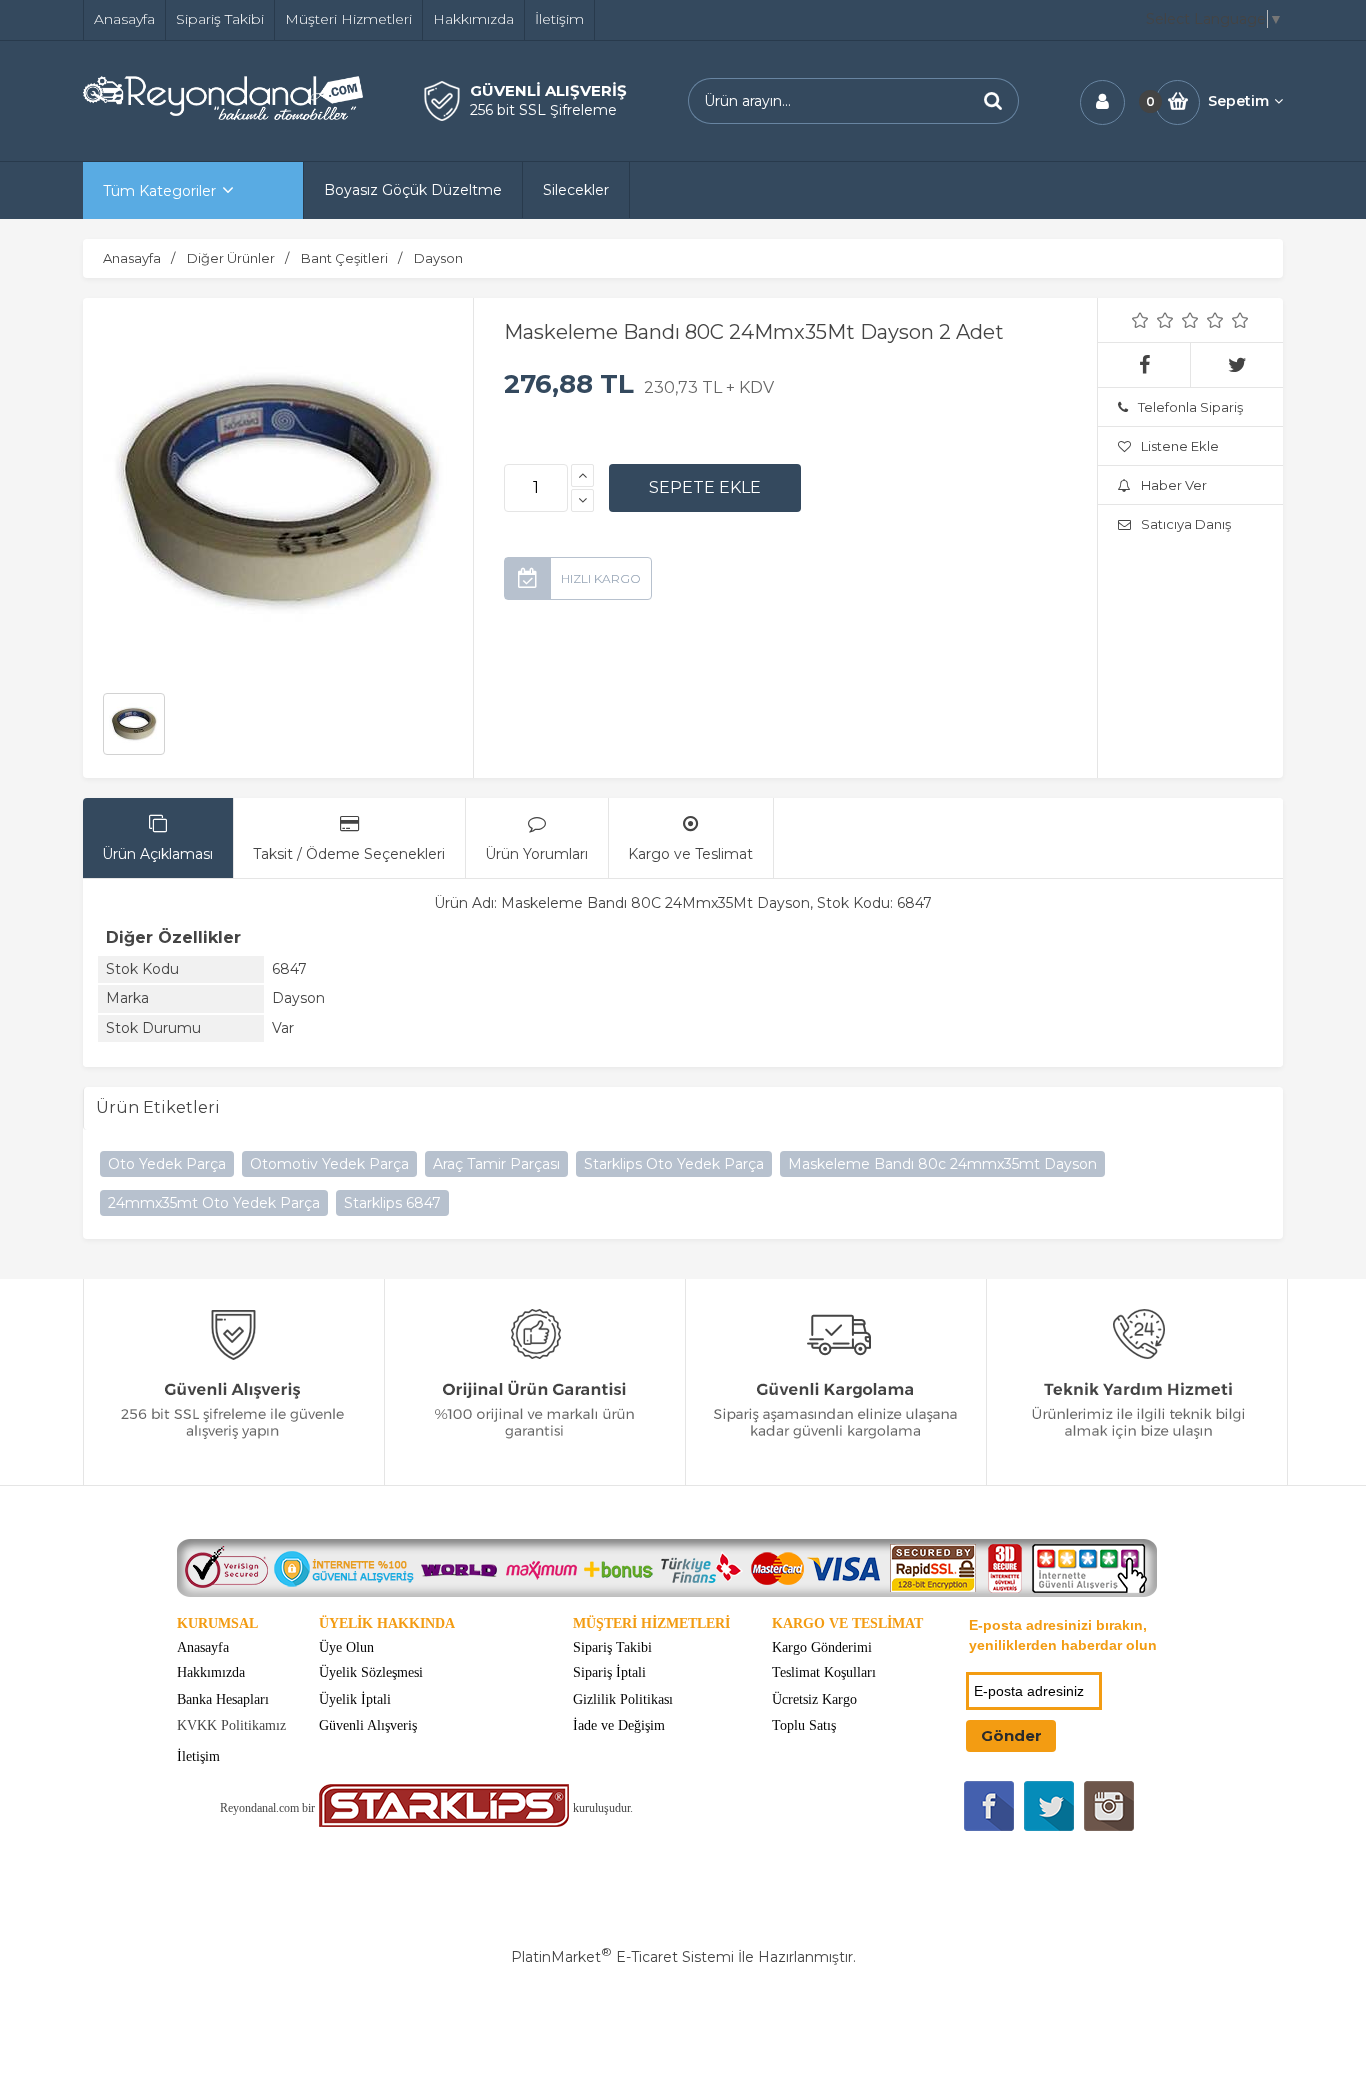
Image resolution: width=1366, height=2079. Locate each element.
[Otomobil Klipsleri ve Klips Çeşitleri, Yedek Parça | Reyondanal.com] (223, 115)
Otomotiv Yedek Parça (329, 1164)
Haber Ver (1174, 485)
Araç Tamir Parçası (496, 1164)
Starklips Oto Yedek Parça (674, 1164)
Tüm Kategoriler (159, 191)
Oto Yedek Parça (167, 1164)
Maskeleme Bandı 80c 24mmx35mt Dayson (942, 1164)
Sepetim (1238, 101)
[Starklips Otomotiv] (444, 1822)
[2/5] (1153, 320)
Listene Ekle (1180, 446)
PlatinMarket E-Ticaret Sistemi (622, 1957)
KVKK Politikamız (231, 1725)
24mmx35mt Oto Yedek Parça (214, 1203)
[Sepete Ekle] (705, 488)
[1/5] (1140, 320)
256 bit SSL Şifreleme (543, 110)
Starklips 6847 (392, 1203)
